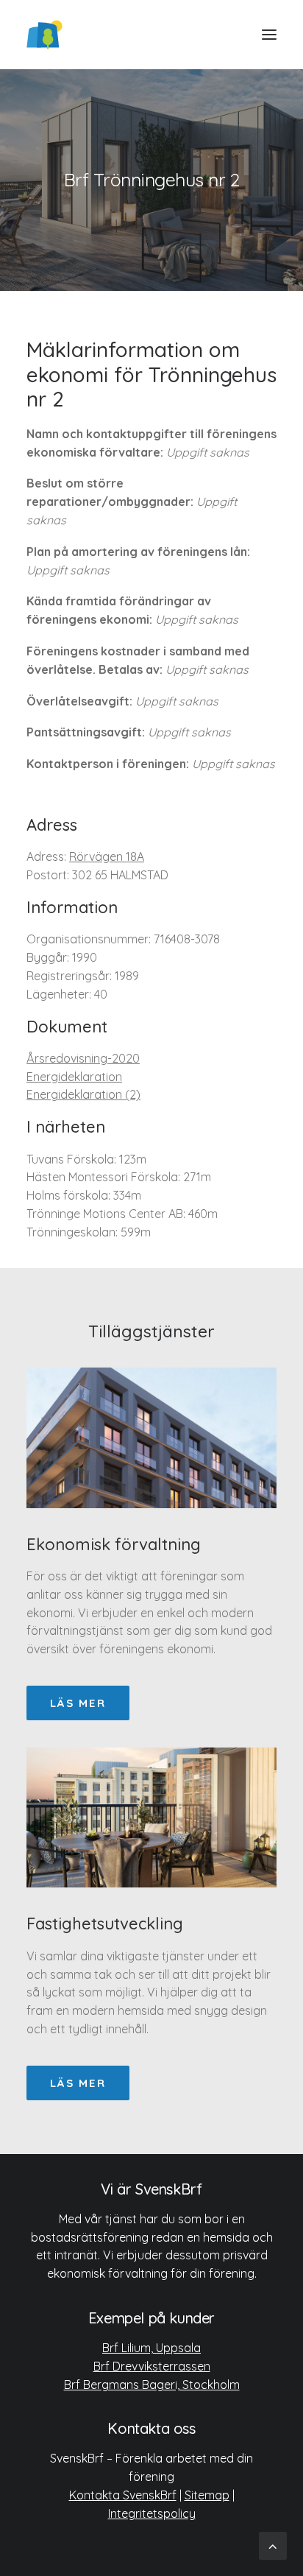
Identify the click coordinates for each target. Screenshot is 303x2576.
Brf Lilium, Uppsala (151, 2348)
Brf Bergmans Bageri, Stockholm (152, 2385)
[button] (269, 35)
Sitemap (207, 2495)
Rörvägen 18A (107, 856)
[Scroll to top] (273, 2545)
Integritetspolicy (152, 2513)
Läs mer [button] (78, 1703)
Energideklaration (74, 1077)
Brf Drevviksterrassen (152, 2366)
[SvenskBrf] (44, 35)
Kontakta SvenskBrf (123, 2495)
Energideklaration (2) (83, 1094)
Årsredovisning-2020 (83, 1058)
